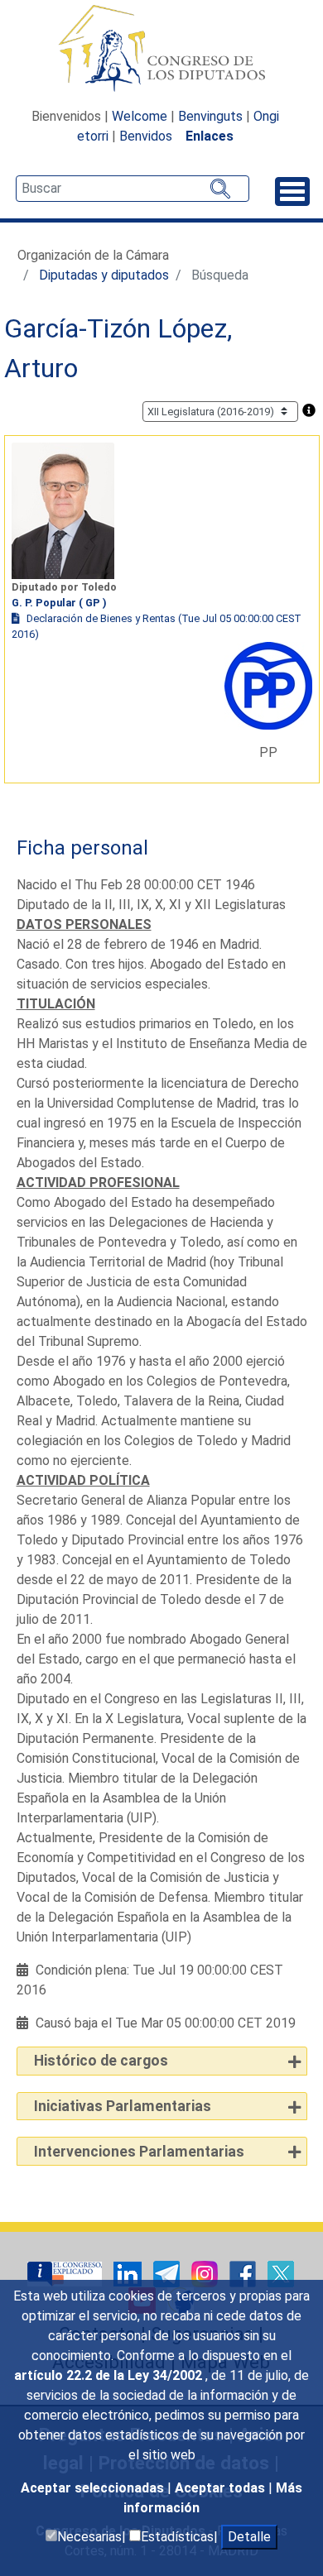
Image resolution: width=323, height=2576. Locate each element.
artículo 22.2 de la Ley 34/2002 (110, 2375)
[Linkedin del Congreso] (129, 2273)
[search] (133, 189)
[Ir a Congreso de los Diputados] (161, 48)
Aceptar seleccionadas (94, 2488)
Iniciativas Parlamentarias (123, 2106)
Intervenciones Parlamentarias (139, 2152)
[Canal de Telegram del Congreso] (168, 2273)
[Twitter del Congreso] (281, 2273)
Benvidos (146, 136)
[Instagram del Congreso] (206, 2273)
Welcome (140, 116)
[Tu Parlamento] (66, 2273)
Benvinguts (210, 116)
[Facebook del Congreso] (244, 2273)
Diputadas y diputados (104, 275)
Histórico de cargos (101, 2061)
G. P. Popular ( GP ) (59, 603)
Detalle (249, 2537)
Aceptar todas (222, 2488)
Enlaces (210, 136)
